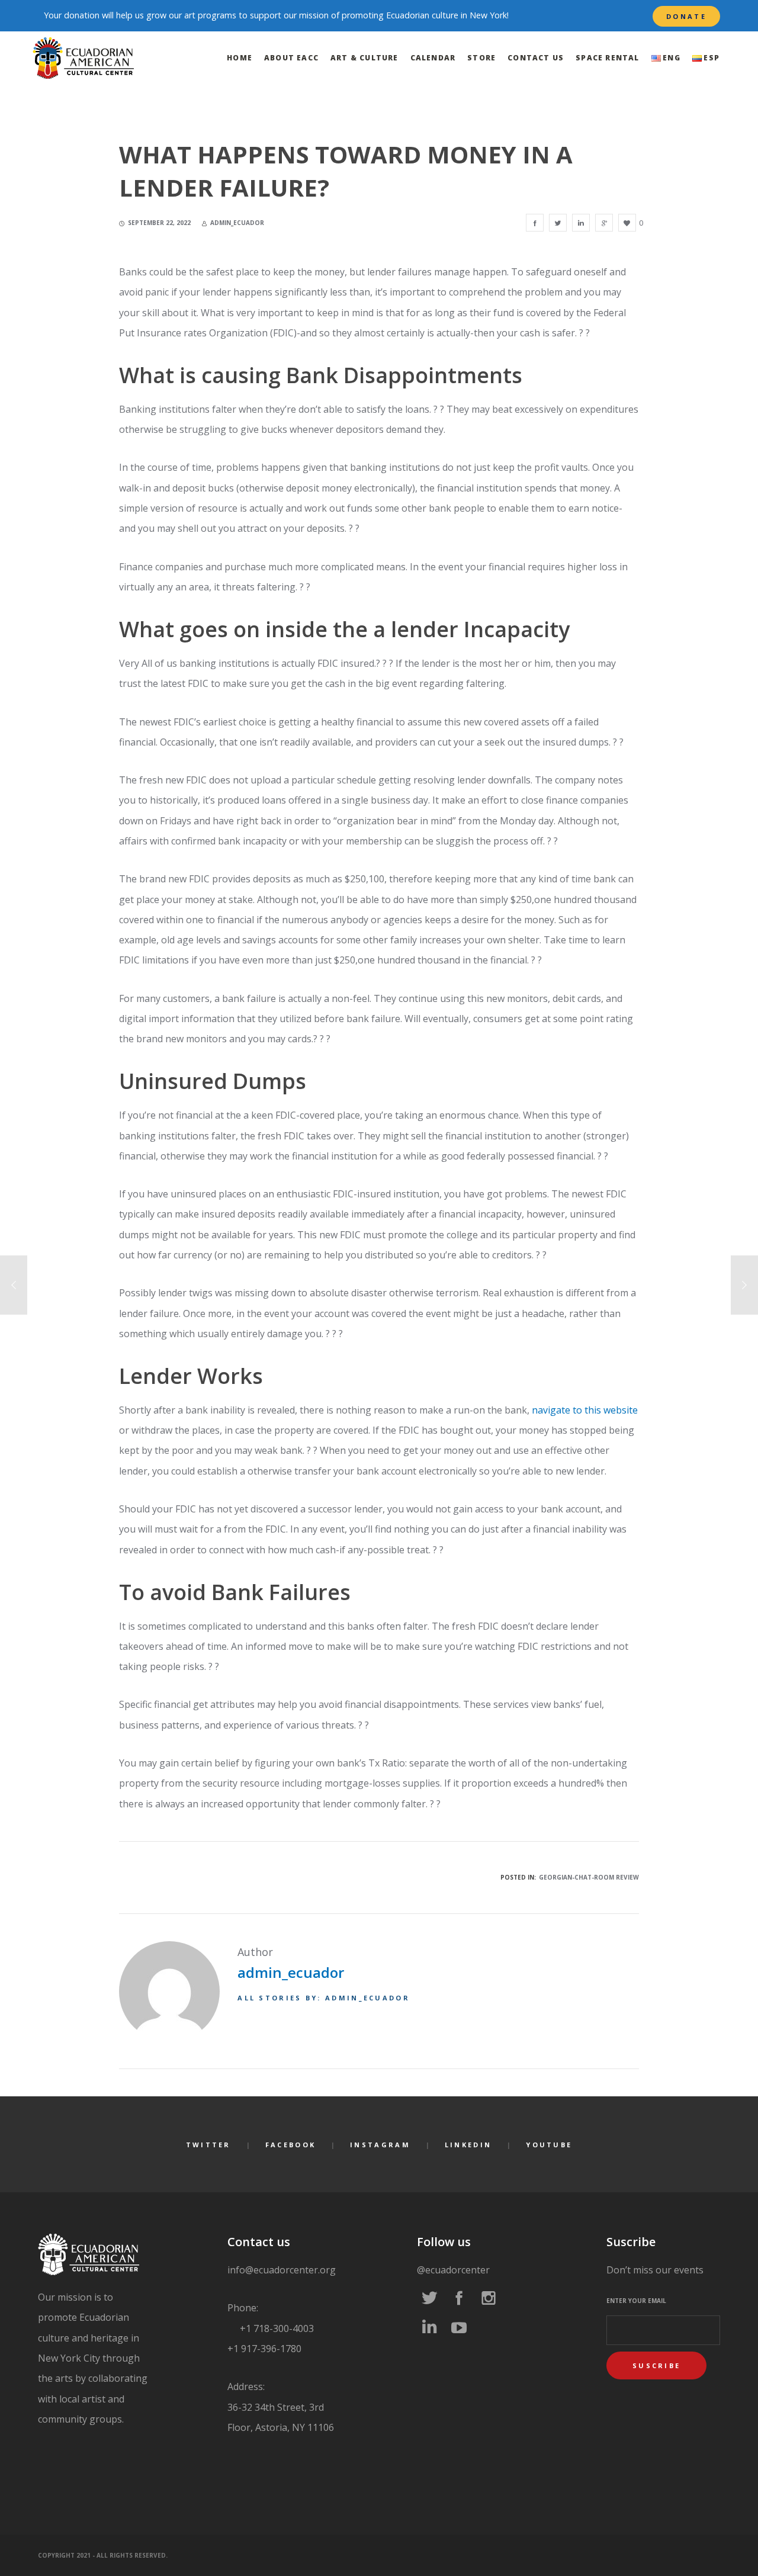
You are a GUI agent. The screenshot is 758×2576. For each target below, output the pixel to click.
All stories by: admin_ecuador (324, 1998)
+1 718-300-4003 (276, 2328)
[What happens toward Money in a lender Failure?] (535, 223)
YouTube (549, 2145)
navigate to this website (585, 1410)
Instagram (380, 2145)
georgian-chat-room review (589, 1877)
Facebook (290, 2145)
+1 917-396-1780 (264, 2349)
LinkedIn (468, 2145)
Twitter (208, 2145)
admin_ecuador (291, 1972)
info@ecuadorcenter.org (282, 2270)
